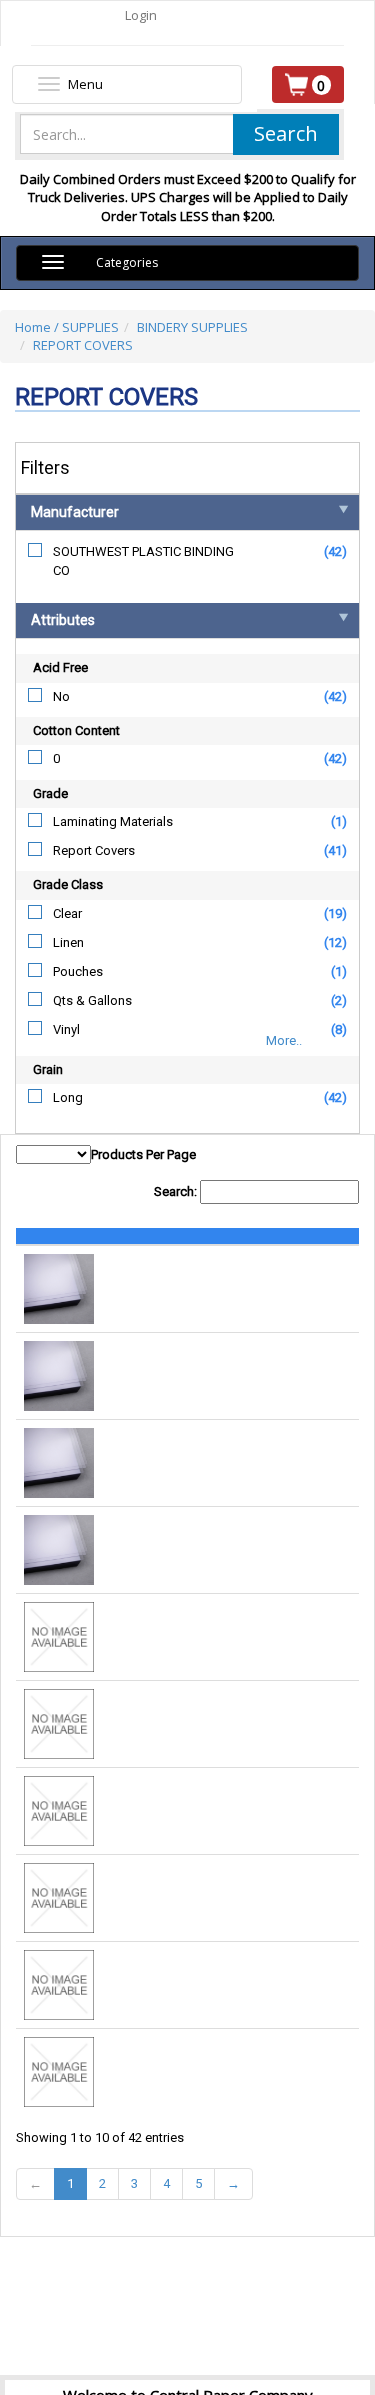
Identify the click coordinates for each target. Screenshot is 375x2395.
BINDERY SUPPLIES (192, 327)
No (61, 696)
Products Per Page (143, 1154)
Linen (68, 942)
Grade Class (68, 884)
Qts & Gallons (92, 1000)
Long (68, 1097)
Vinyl (66, 1029)
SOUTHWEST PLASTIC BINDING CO (143, 561)
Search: (177, 1191)
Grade (50, 793)
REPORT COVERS (83, 345)
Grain (48, 1069)
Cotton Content (76, 730)
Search (286, 133)
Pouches (78, 971)
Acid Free (60, 667)
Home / (38, 327)
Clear (67, 913)
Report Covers (94, 850)
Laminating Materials (113, 821)
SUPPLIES (90, 327)
